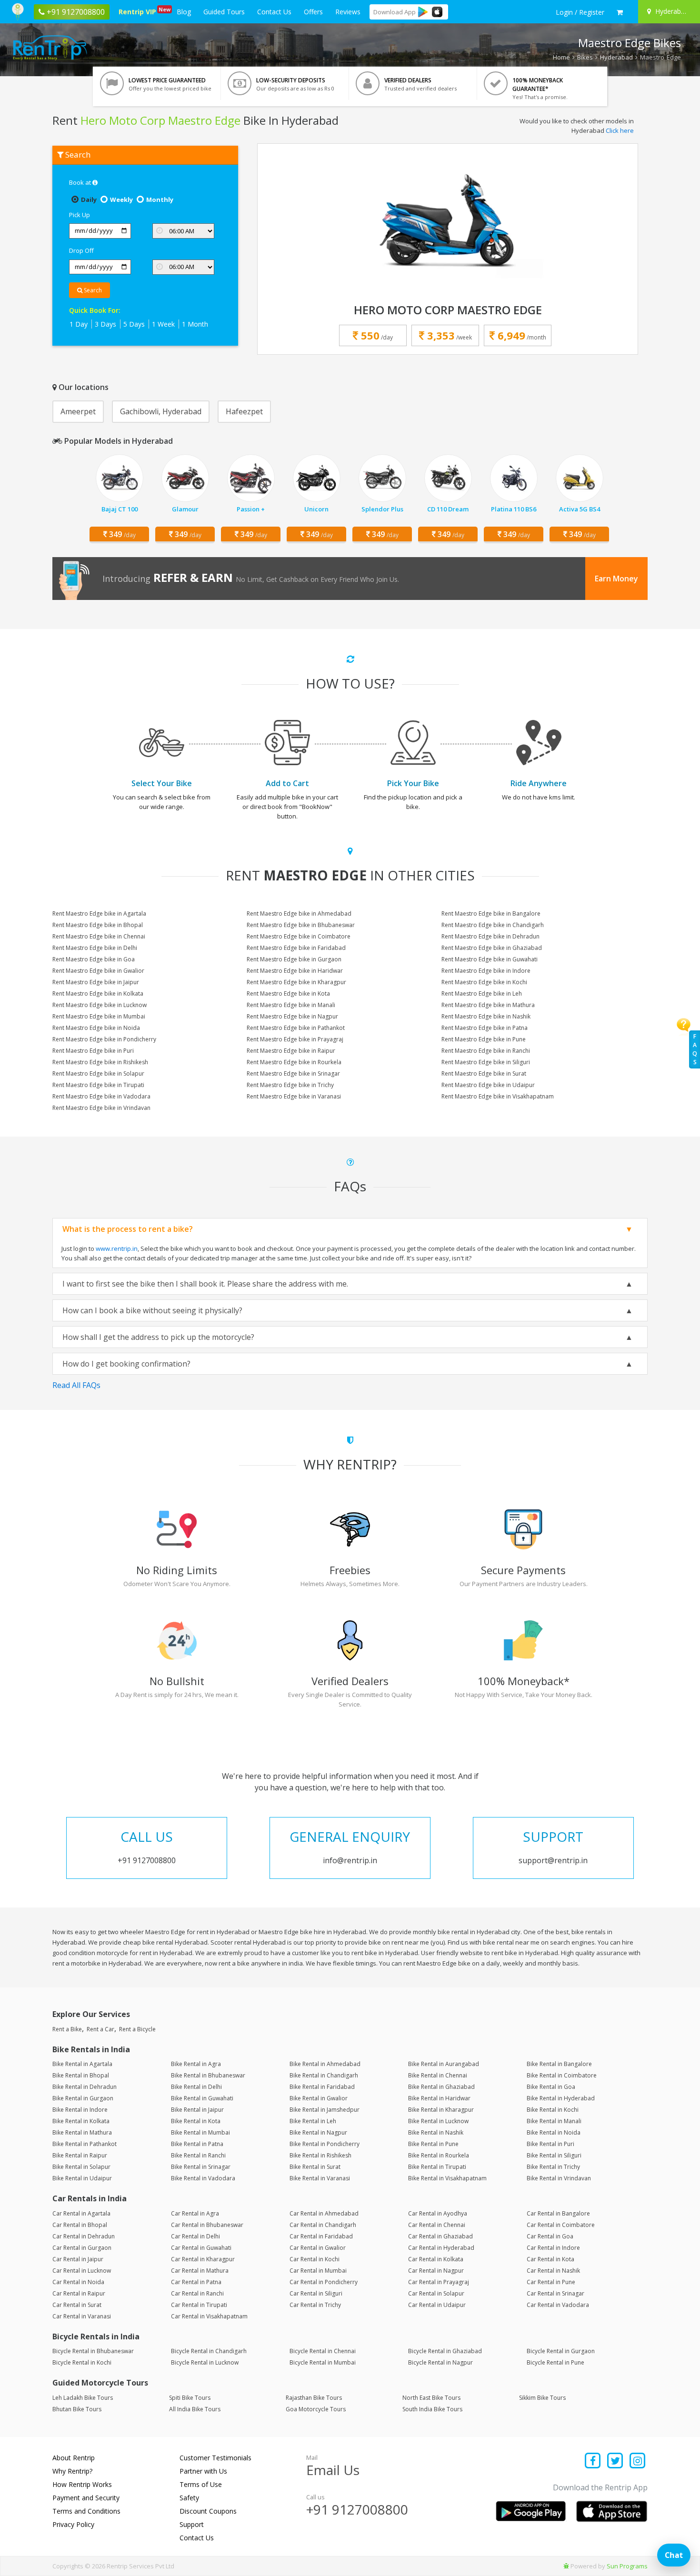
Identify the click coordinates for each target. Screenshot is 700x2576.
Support (192, 2524)
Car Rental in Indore (553, 2248)
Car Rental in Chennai (437, 2225)
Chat (674, 2555)
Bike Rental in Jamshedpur (325, 2110)
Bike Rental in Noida (554, 2132)
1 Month (195, 324)
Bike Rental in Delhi (196, 2087)
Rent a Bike (67, 2029)
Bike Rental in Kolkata (81, 2121)
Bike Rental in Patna (197, 2144)
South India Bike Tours (432, 2409)
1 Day (79, 324)
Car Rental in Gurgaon (82, 2248)
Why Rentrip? (72, 2471)
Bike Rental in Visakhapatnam (447, 2178)
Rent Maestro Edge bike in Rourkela (294, 1062)
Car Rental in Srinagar (555, 2293)
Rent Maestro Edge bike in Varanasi (294, 1096)
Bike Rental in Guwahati (202, 2098)
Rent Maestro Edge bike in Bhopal (98, 925)
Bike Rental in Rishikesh (320, 2155)
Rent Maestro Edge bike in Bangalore (491, 914)
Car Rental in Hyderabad (441, 2248)
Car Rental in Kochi (315, 2259)
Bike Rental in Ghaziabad (441, 2087)
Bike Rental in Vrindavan (559, 2178)
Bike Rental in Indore (80, 2110)
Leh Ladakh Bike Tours (83, 2398)
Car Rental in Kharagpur (203, 2259)
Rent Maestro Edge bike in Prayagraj (295, 1039)
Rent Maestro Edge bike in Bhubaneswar (301, 925)
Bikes (585, 57)
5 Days (134, 324)
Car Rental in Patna (196, 2282)
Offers (313, 12)
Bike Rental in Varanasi (320, 2178)
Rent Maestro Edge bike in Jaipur (96, 982)
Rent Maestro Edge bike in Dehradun (490, 936)
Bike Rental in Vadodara (203, 2178)
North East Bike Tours (431, 2398)
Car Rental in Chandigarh (323, 2225)
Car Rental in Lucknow (82, 2271)
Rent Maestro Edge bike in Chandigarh (493, 925)
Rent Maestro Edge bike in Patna (485, 1028)
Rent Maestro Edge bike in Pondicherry (104, 1039)
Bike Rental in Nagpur (318, 2132)
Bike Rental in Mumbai (200, 2132)
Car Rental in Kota (550, 2259)
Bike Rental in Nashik (436, 2132)
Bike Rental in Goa (551, 2087)
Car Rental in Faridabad (321, 2236)
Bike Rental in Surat (315, 2167)
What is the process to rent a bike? (128, 1229)
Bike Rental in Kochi (553, 2110)
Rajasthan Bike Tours (314, 2398)
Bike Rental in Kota (196, 2121)
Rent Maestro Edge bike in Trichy (290, 1085)
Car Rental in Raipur (79, 2293)
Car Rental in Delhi (195, 2236)
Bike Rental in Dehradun (85, 2087)
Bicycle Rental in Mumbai (323, 2362)
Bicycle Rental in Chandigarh (209, 2351)
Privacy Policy (73, 2524)
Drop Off (81, 250)
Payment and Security (86, 2498)
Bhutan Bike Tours (77, 2409)
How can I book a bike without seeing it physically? (152, 1310)
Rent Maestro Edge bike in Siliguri (486, 1062)
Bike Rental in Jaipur (197, 2110)
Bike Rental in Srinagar (201, 2167)
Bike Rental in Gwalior (319, 2098)
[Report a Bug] (566, 2566)
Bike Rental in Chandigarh (324, 2075)
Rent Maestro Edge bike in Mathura (488, 1005)
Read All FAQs (76, 1385)
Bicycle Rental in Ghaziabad (445, 2351)
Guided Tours (224, 12)
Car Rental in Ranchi (197, 2293)
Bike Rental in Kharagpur (441, 2110)
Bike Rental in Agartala (82, 2064)
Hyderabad (616, 57)
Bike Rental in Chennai (438, 2075)
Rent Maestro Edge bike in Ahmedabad (299, 914)
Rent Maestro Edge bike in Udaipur (488, 1085)
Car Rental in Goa (550, 2236)
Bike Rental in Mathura (82, 2132)
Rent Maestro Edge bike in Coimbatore (299, 936)
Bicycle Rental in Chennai (323, 2351)
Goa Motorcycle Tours (316, 2409)
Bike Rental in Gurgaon (83, 2098)
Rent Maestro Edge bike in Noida (96, 1028)
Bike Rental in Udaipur (82, 2178)
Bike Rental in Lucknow (438, 2121)
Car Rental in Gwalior (318, 2248)
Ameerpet (78, 411)
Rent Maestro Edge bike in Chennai (99, 936)
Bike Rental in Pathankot (85, 2144)
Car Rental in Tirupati (199, 2305)
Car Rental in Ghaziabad (440, 2236)
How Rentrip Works (82, 2484)
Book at (81, 182)
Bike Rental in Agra (196, 2064)
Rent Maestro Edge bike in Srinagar (293, 1073)
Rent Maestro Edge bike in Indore (486, 971)
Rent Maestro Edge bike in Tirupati (98, 1085)
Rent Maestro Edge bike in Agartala (99, 914)
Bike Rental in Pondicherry (325, 2144)
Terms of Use (201, 2484)
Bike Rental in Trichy (553, 2167)
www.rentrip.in (117, 1248)
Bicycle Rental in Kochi (82, 2362)
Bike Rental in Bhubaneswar (208, 2075)
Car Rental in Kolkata (436, 2259)
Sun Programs (627, 2566)
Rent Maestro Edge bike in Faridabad (296, 948)
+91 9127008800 (357, 2509)
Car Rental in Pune (551, 2282)
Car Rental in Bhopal (80, 2225)
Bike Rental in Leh (313, 2121)
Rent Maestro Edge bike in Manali (291, 1005)
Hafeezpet (244, 411)
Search (92, 290)
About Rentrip (74, 2458)
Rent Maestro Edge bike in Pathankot (296, 1028)
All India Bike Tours (195, 2409)
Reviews (348, 12)
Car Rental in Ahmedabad (324, 2213)
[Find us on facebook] (593, 2461)
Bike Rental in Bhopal (81, 2075)
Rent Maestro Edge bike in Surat (484, 1073)
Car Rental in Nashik (553, 2271)
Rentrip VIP (139, 11)
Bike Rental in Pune (433, 2144)
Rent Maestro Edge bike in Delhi (95, 948)
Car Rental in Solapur (436, 2293)
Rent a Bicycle (137, 2029)
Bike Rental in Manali (554, 2121)
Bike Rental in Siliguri (554, 2155)
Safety (189, 2498)
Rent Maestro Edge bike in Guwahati (490, 959)
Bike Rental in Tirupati (437, 2167)
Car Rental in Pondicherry (324, 2282)
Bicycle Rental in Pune (555, 2362)
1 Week (163, 324)
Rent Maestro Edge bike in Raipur (291, 1051)
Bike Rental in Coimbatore (562, 2075)
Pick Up (80, 215)
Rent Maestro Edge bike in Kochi (484, 982)
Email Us (333, 2470)
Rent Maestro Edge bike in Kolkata (98, 993)
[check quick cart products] (620, 12)
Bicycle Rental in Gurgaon (561, 2351)
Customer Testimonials (215, 2458)
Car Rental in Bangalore (558, 2213)
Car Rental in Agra (195, 2213)
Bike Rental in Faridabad (322, 2087)
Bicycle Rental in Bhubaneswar (93, 2351)
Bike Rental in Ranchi (198, 2155)
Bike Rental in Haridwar (439, 2098)
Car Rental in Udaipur (437, 2305)
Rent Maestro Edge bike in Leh (482, 993)
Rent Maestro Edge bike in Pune (484, 1039)
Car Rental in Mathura (200, 2271)
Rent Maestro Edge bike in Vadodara (101, 1096)
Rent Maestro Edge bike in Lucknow (100, 1005)
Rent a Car (100, 2029)
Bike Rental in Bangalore (559, 2064)
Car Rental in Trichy (315, 2305)
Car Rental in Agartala (81, 2213)
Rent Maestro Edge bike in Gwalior (98, 971)
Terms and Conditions (86, 2511)
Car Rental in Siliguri (316, 2293)
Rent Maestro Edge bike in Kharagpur (296, 982)
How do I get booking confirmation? (126, 1364)
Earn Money (616, 579)
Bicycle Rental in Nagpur (440, 2362)
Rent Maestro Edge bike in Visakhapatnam (498, 1096)
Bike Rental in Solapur (81, 2167)
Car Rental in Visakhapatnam (209, 2316)
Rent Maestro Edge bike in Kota (288, 993)
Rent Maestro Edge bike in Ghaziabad (492, 948)
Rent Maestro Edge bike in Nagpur (292, 1016)
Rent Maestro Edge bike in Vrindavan (101, 1108)
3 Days (105, 324)
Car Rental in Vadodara (558, 2305)
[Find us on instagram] (637, 2461)
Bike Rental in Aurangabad (444, 2064)
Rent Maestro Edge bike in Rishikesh (100, 1062)
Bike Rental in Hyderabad (561, 2098)
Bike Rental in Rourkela (439, 2155)
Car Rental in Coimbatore (561, 2225)
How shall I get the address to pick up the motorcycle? (158, 1337)
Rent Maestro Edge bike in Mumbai (99, 1016)
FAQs (695, 1049)
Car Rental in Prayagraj (439, 2282)
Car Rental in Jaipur (78, 2259)
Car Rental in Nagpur (436, 2271)
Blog (184, 12)
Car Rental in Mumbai (318, 2271)
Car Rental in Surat (77, 2305)
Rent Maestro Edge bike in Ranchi (486, 1051)
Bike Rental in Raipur (80, 2155)
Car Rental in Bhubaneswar (207, 2225)
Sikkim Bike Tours (542, 2398)
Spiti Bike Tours (190, 2398)
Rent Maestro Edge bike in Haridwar (295, 971)
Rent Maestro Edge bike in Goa (94, 959)
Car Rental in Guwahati (201, 2248)
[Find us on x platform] (615, 2461)
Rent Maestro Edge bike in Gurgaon (294, 959)
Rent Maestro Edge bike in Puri (93, 1051)
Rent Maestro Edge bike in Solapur (98, 1073)
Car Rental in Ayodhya (438, 2213)
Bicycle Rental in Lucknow (205, 2362)
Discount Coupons (208, 2511)
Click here (620, 130)
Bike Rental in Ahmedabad (325, 2064)
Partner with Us (203, 2471)
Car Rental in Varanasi (82, 2316)
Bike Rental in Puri (550, 2144)
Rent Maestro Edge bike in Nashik (486, 1016)
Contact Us (274, 12)
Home (561, 57)
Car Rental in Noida (78, 2282)
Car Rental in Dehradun (84, 2236)
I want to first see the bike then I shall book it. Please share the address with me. (205, 1284)
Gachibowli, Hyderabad (161, 411)
